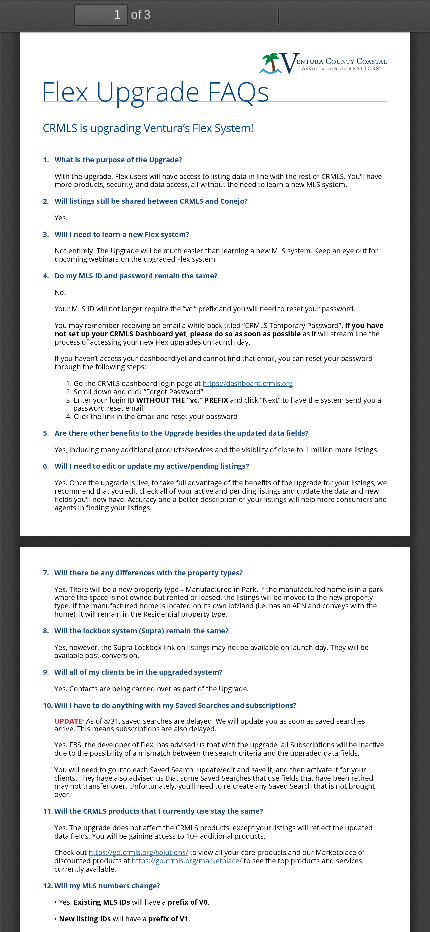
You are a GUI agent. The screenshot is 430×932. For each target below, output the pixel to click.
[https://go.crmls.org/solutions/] (138, 852)
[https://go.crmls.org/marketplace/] (187, 860)
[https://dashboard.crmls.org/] (248, 383)
